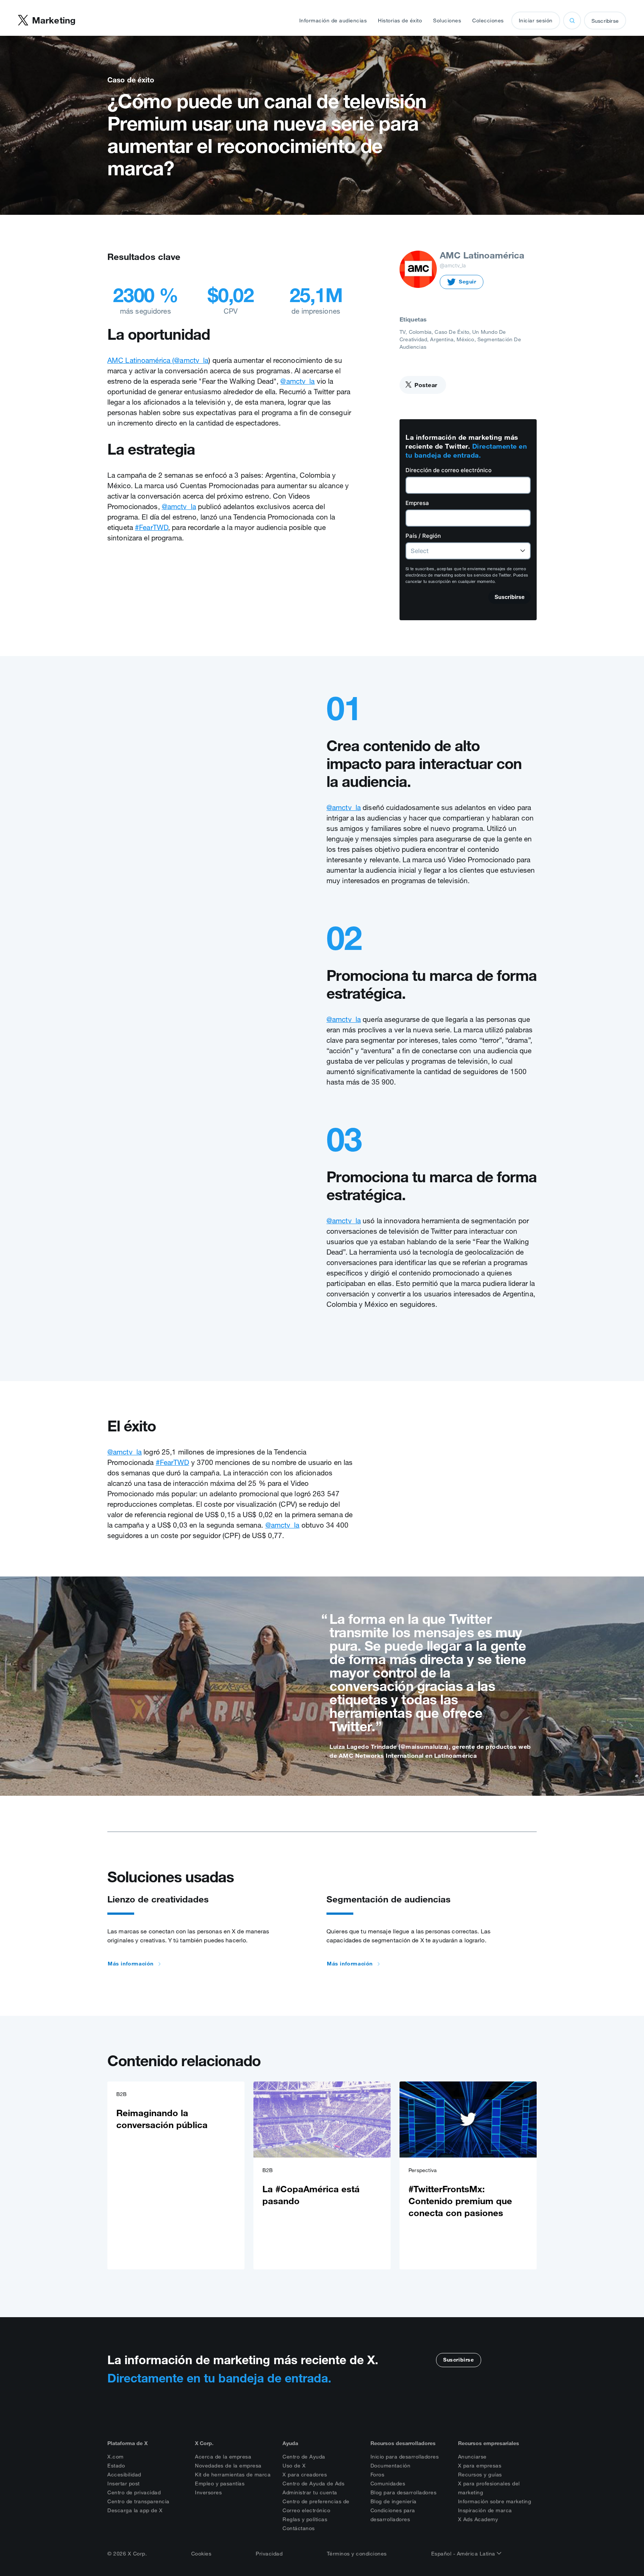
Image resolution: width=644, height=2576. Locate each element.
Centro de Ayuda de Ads (313, 2484)
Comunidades (388, 2484)
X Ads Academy (478, 2519)
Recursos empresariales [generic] (489, 2443)
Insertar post (124, 2484)
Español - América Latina (464, 2554)
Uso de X (294, 2466)
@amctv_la (191, 360)
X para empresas (480, 2466)
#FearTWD (151, 527)
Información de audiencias (333, 21)
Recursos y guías (480, 2475)
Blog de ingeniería (394, 2501)
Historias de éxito (400, 21)
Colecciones (488, 21)
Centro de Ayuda (304, 2457)
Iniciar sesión (536, 21)
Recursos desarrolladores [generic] (403, 2443)
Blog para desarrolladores (404, 2492)
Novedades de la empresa (228, 2466)
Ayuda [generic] (290, 2443)
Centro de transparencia (138, 2501)
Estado (116, 2466)
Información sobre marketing (495, 2501)
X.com (116, 2457)
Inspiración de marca (485, 2510)
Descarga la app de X (135, 2510)
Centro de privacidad (134, 2492)
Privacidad (269, 2554)
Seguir (468, 282)
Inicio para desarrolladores (405, 2457)
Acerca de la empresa (223, 2457)
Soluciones (447, 21)
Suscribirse (605, 21)
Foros (378, 2475)
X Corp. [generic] (204, 2443)
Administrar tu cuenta (310, 2492)
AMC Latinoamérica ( (141, 360)
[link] (176, 2175)
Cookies (201, 2554)
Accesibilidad (124, 2475)
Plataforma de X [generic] (127, 2443)
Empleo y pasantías (220, 2484)
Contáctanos (299, 2528)
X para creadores (305, 2475)
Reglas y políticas (305, 2519)
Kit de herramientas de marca (233, 2475)
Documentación (391, 2466)
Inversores (208, 2492)
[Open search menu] (572, 21)
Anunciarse (472, 2457)
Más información (131, 1964)
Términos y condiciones (357, 2554)
